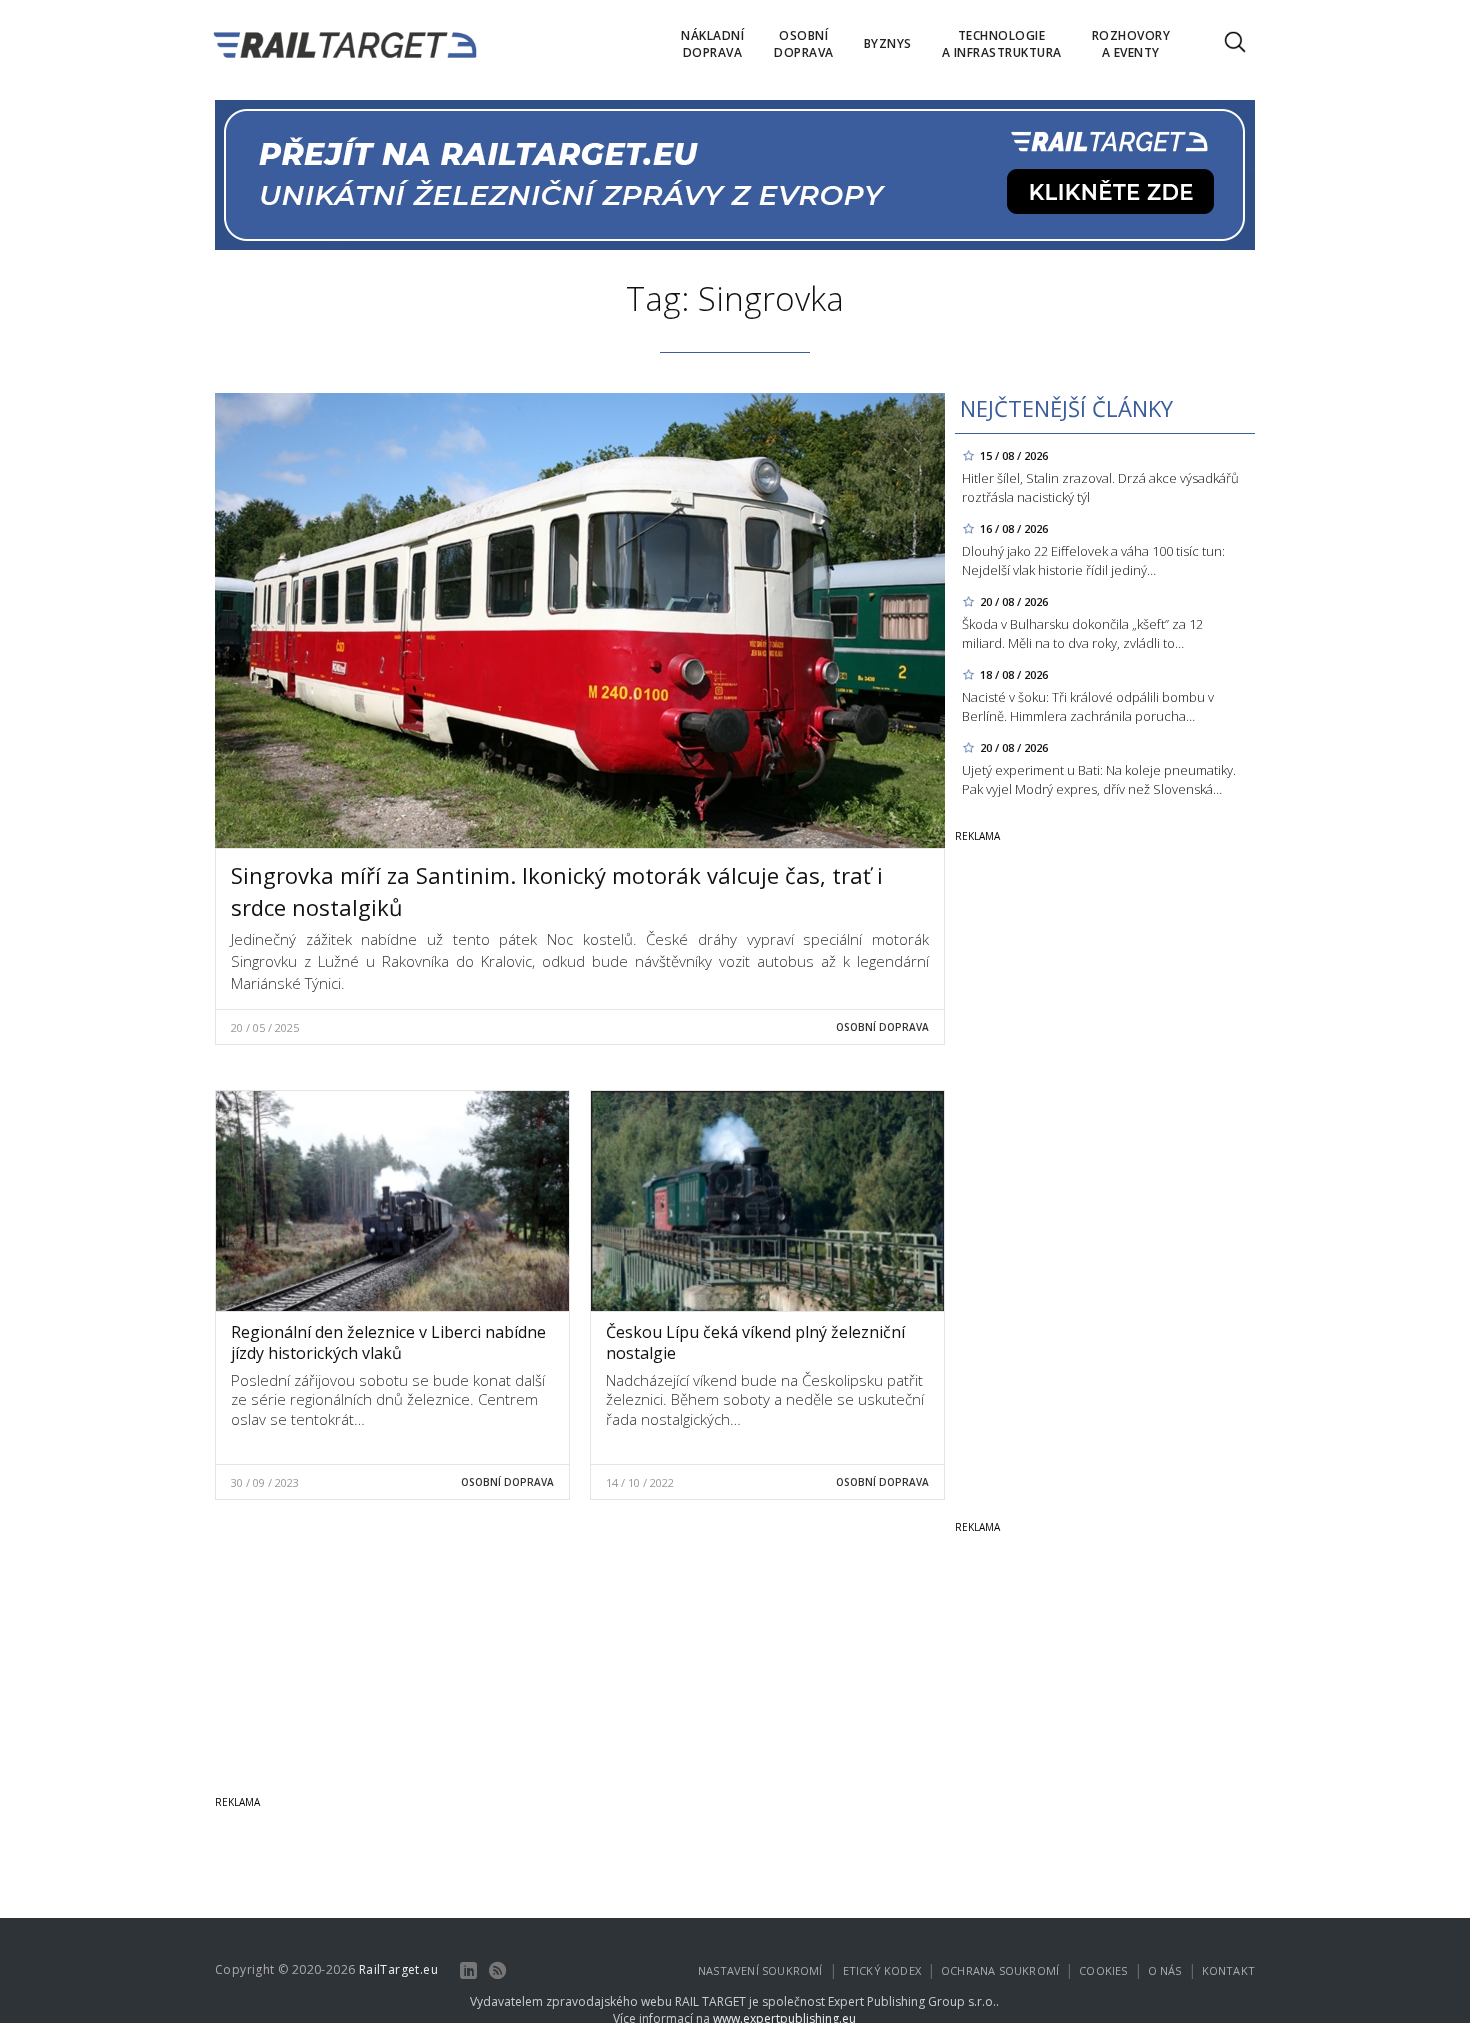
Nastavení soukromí (760, 1970)
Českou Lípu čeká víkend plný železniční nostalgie (755, 1342)
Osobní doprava (882, 1027)
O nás (1165, 1970)
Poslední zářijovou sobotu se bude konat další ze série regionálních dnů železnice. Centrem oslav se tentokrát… (388, 1399)
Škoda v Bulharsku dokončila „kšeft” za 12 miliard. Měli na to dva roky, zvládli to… (1082, 633)
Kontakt (1228, 1970)
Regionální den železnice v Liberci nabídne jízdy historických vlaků (388, 1342)
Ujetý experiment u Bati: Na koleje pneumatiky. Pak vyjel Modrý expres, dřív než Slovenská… (1099, 779)
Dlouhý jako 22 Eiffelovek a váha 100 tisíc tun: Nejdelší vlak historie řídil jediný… (1093, 560)
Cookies (1103, 1970)
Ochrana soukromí (1000, 1970)
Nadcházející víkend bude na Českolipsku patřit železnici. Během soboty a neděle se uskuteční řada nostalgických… (765, 1399)
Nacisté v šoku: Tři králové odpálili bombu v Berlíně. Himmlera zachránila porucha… (1088, 706)
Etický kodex (882, 1970)
